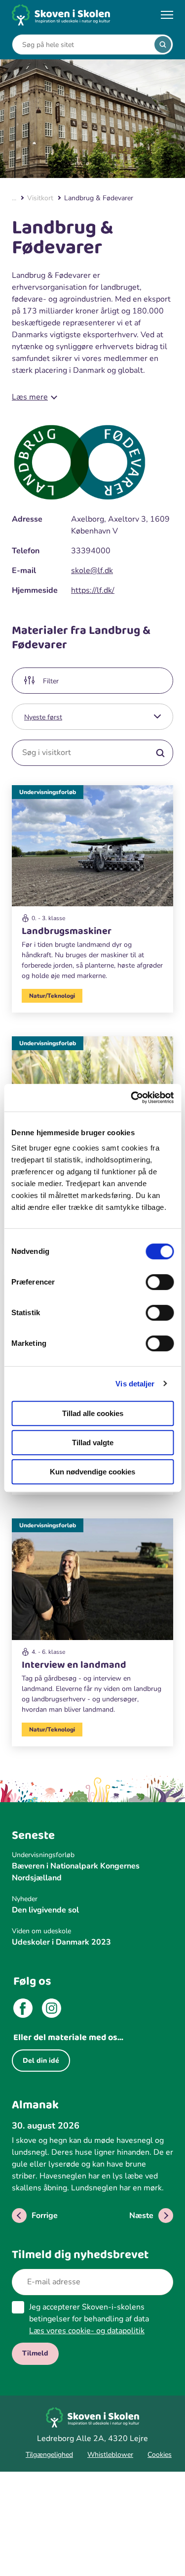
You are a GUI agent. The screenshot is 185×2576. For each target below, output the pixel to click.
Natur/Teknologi (52, 996)
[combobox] (85, 45)
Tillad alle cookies (93, 1413)
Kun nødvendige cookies (92, 1472)
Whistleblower (110, 2455)
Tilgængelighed (49, 2455)
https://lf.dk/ (93, 590)
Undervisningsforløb (48, 792)
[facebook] (23, 2010)
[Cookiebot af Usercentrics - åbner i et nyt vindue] (132, 1098)
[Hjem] (61, 15)
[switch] (160, 1282)
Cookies (160, 2455)
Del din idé (41, 2061)
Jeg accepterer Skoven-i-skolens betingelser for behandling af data (89, 2319)
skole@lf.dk (92, 571)
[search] (163, 44)
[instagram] (52, 2010)
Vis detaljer (135, 1384)
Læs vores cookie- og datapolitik (87, 2331)
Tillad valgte (93, 1443)
